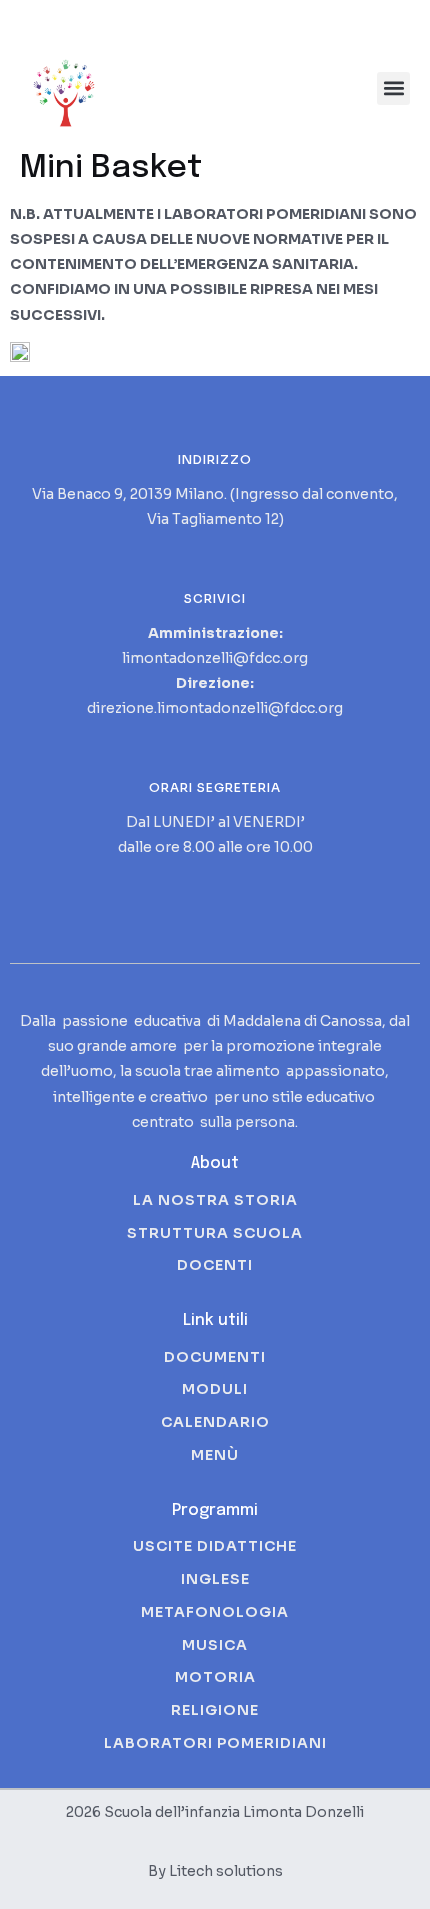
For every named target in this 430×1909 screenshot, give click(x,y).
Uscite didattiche (215, 1546)
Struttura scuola (215, 1233)
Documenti (215, 1357)
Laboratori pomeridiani (215, 1743)
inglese (215, 1579)
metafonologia (215, 1612)
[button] (393, 88)
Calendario (215, 1422)
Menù (215, 1455)
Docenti (215, 1265)
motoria (215, 1677)
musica (215, 1645)
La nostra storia (215, 1200)
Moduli (215, 1389)
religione (215, 1710)
